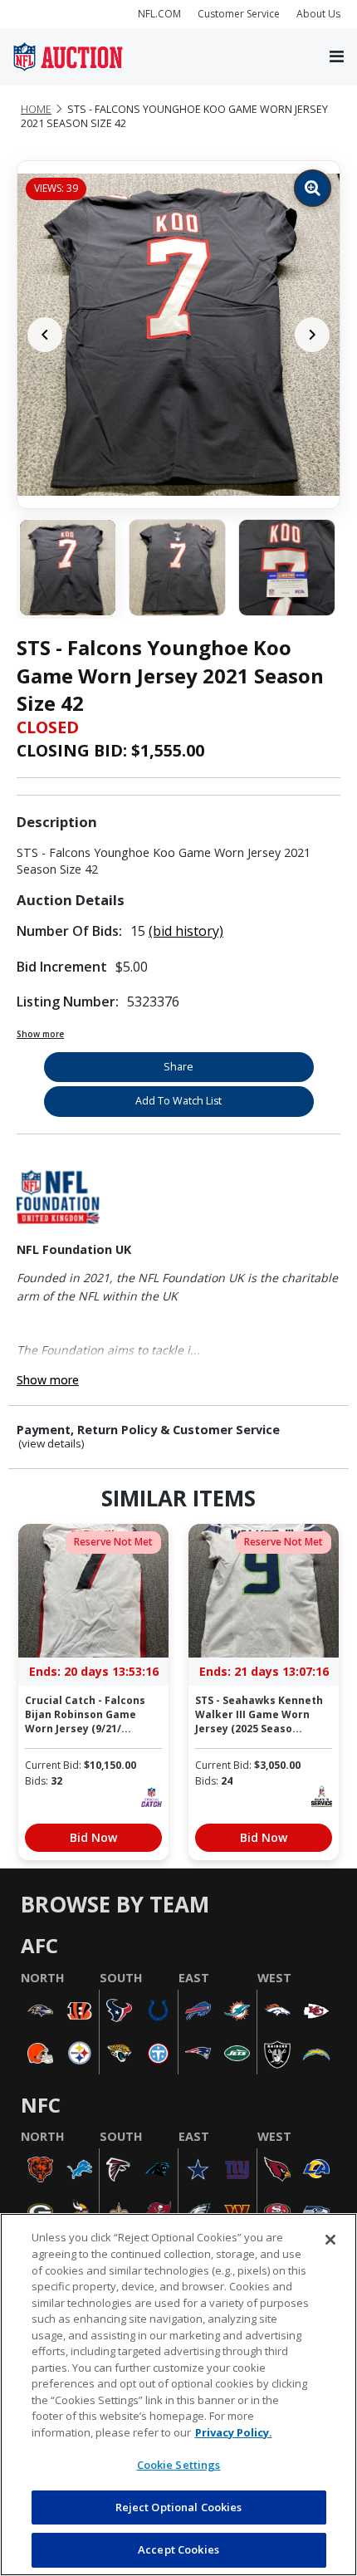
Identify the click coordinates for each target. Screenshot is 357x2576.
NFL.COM (159, 14)
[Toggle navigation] (337, 57)
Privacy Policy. (234, 2432)
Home (36, 109)
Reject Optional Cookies (179, 2507)
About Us (318, 14)
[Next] (312, 335)
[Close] (330, 2240)
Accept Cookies (178, 2549)
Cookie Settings (179, 2465)
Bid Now (93, 1837)
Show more (40, 1034)
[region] (178, 2395)
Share (178, 1067)
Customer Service (239, 14)
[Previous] (45, 335)
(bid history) (186, 931)
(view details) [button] (51, 1444)
